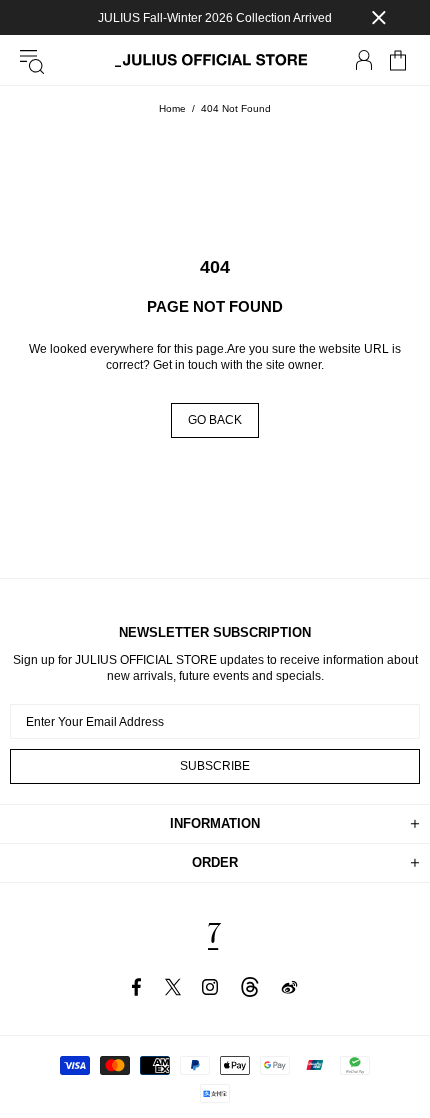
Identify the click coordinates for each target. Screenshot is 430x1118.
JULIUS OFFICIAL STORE (215, 60)
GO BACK (215, 420)
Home (172, 108)
